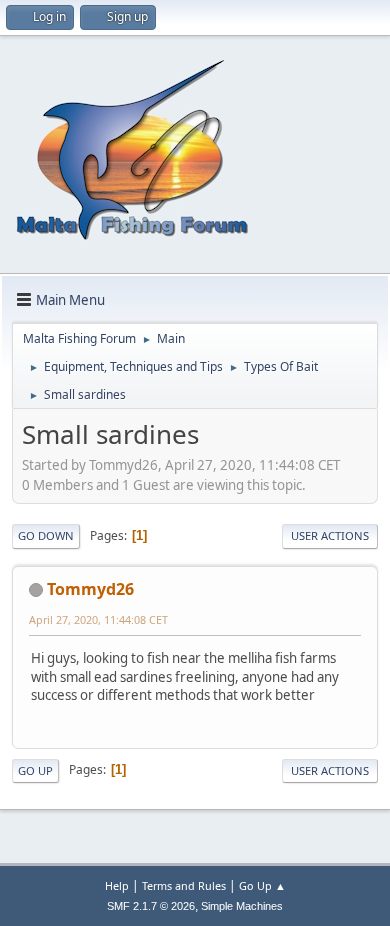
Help (117, 885)
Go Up (35, 770)
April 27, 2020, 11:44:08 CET (98, 619)
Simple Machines (242, 906)
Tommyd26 (90, 589)
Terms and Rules (184, 885)
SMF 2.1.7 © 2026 (151, 906)
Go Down (46, 535)
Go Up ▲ (262, 885)
